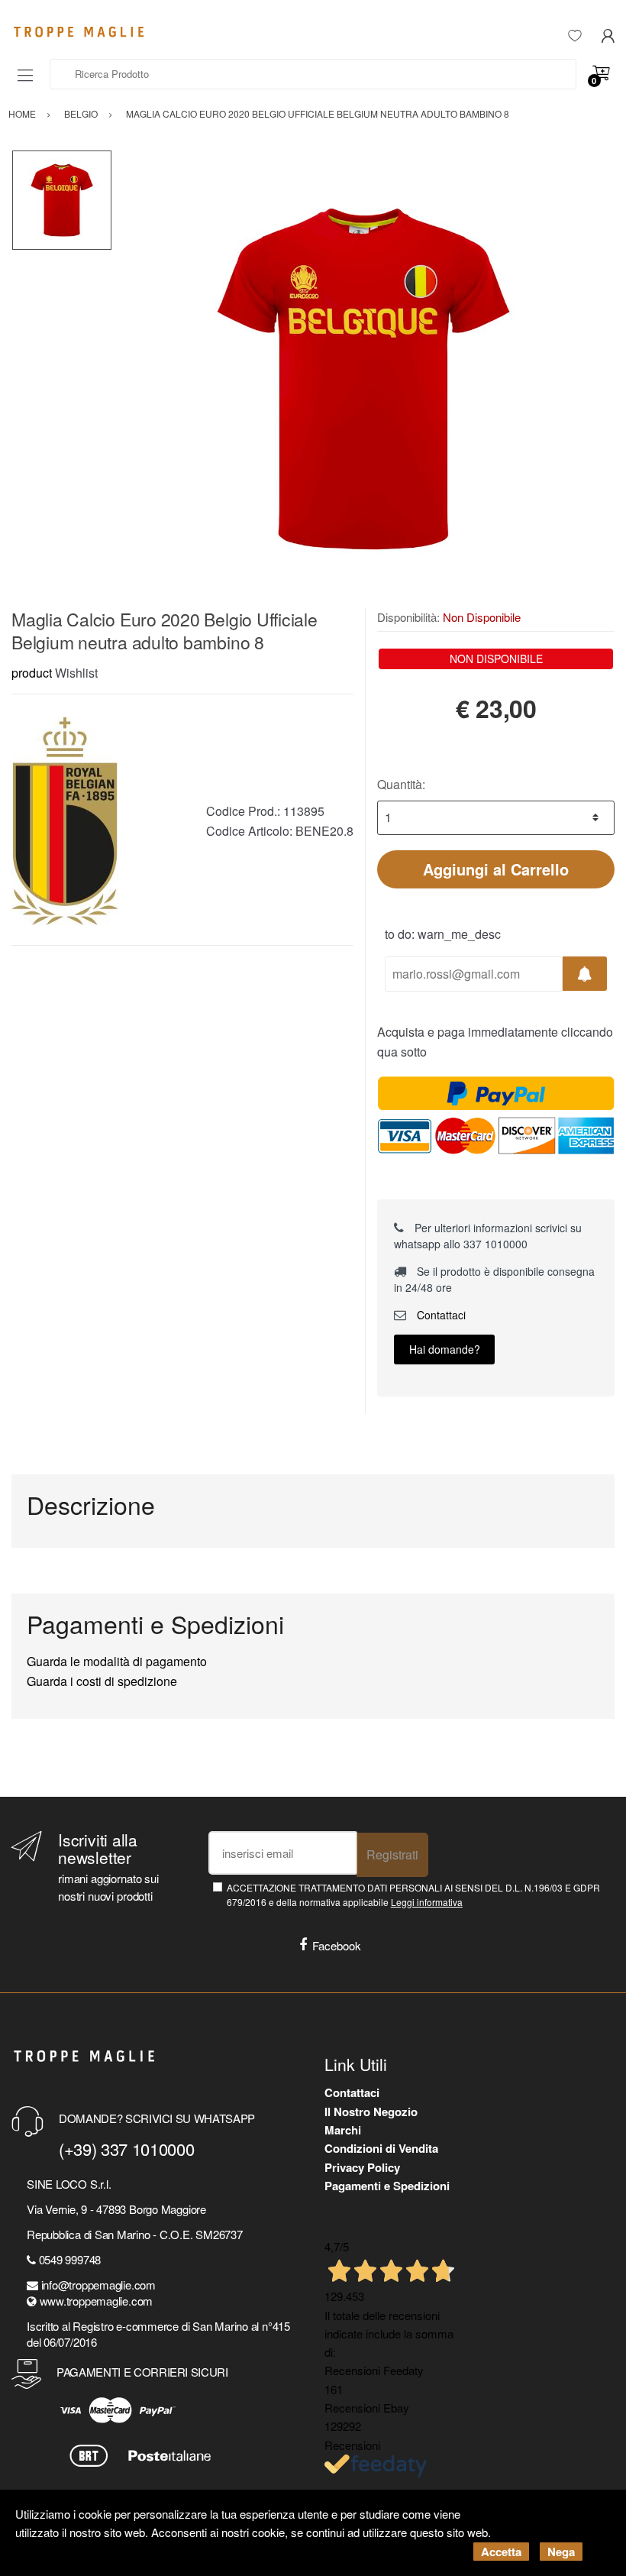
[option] (363, 379)
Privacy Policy (362, 2167)
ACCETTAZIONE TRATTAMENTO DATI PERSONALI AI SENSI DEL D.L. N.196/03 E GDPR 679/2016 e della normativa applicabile (413, 1895)
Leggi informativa (427, 1902)
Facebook (337, 1945)
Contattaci (440, 1315)
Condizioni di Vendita (381, 2148)
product (32, 673)
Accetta (501, 2552)
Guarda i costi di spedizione (102, 1681)
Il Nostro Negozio (371, 2112)
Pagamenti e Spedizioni (387, 2186)
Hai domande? (445, 1349)
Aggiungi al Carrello (496, 869)
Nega (561, 2552)
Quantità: (401, 784)
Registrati (392, 1854)
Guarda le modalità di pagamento (117, 1661)
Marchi (343, 2130)
